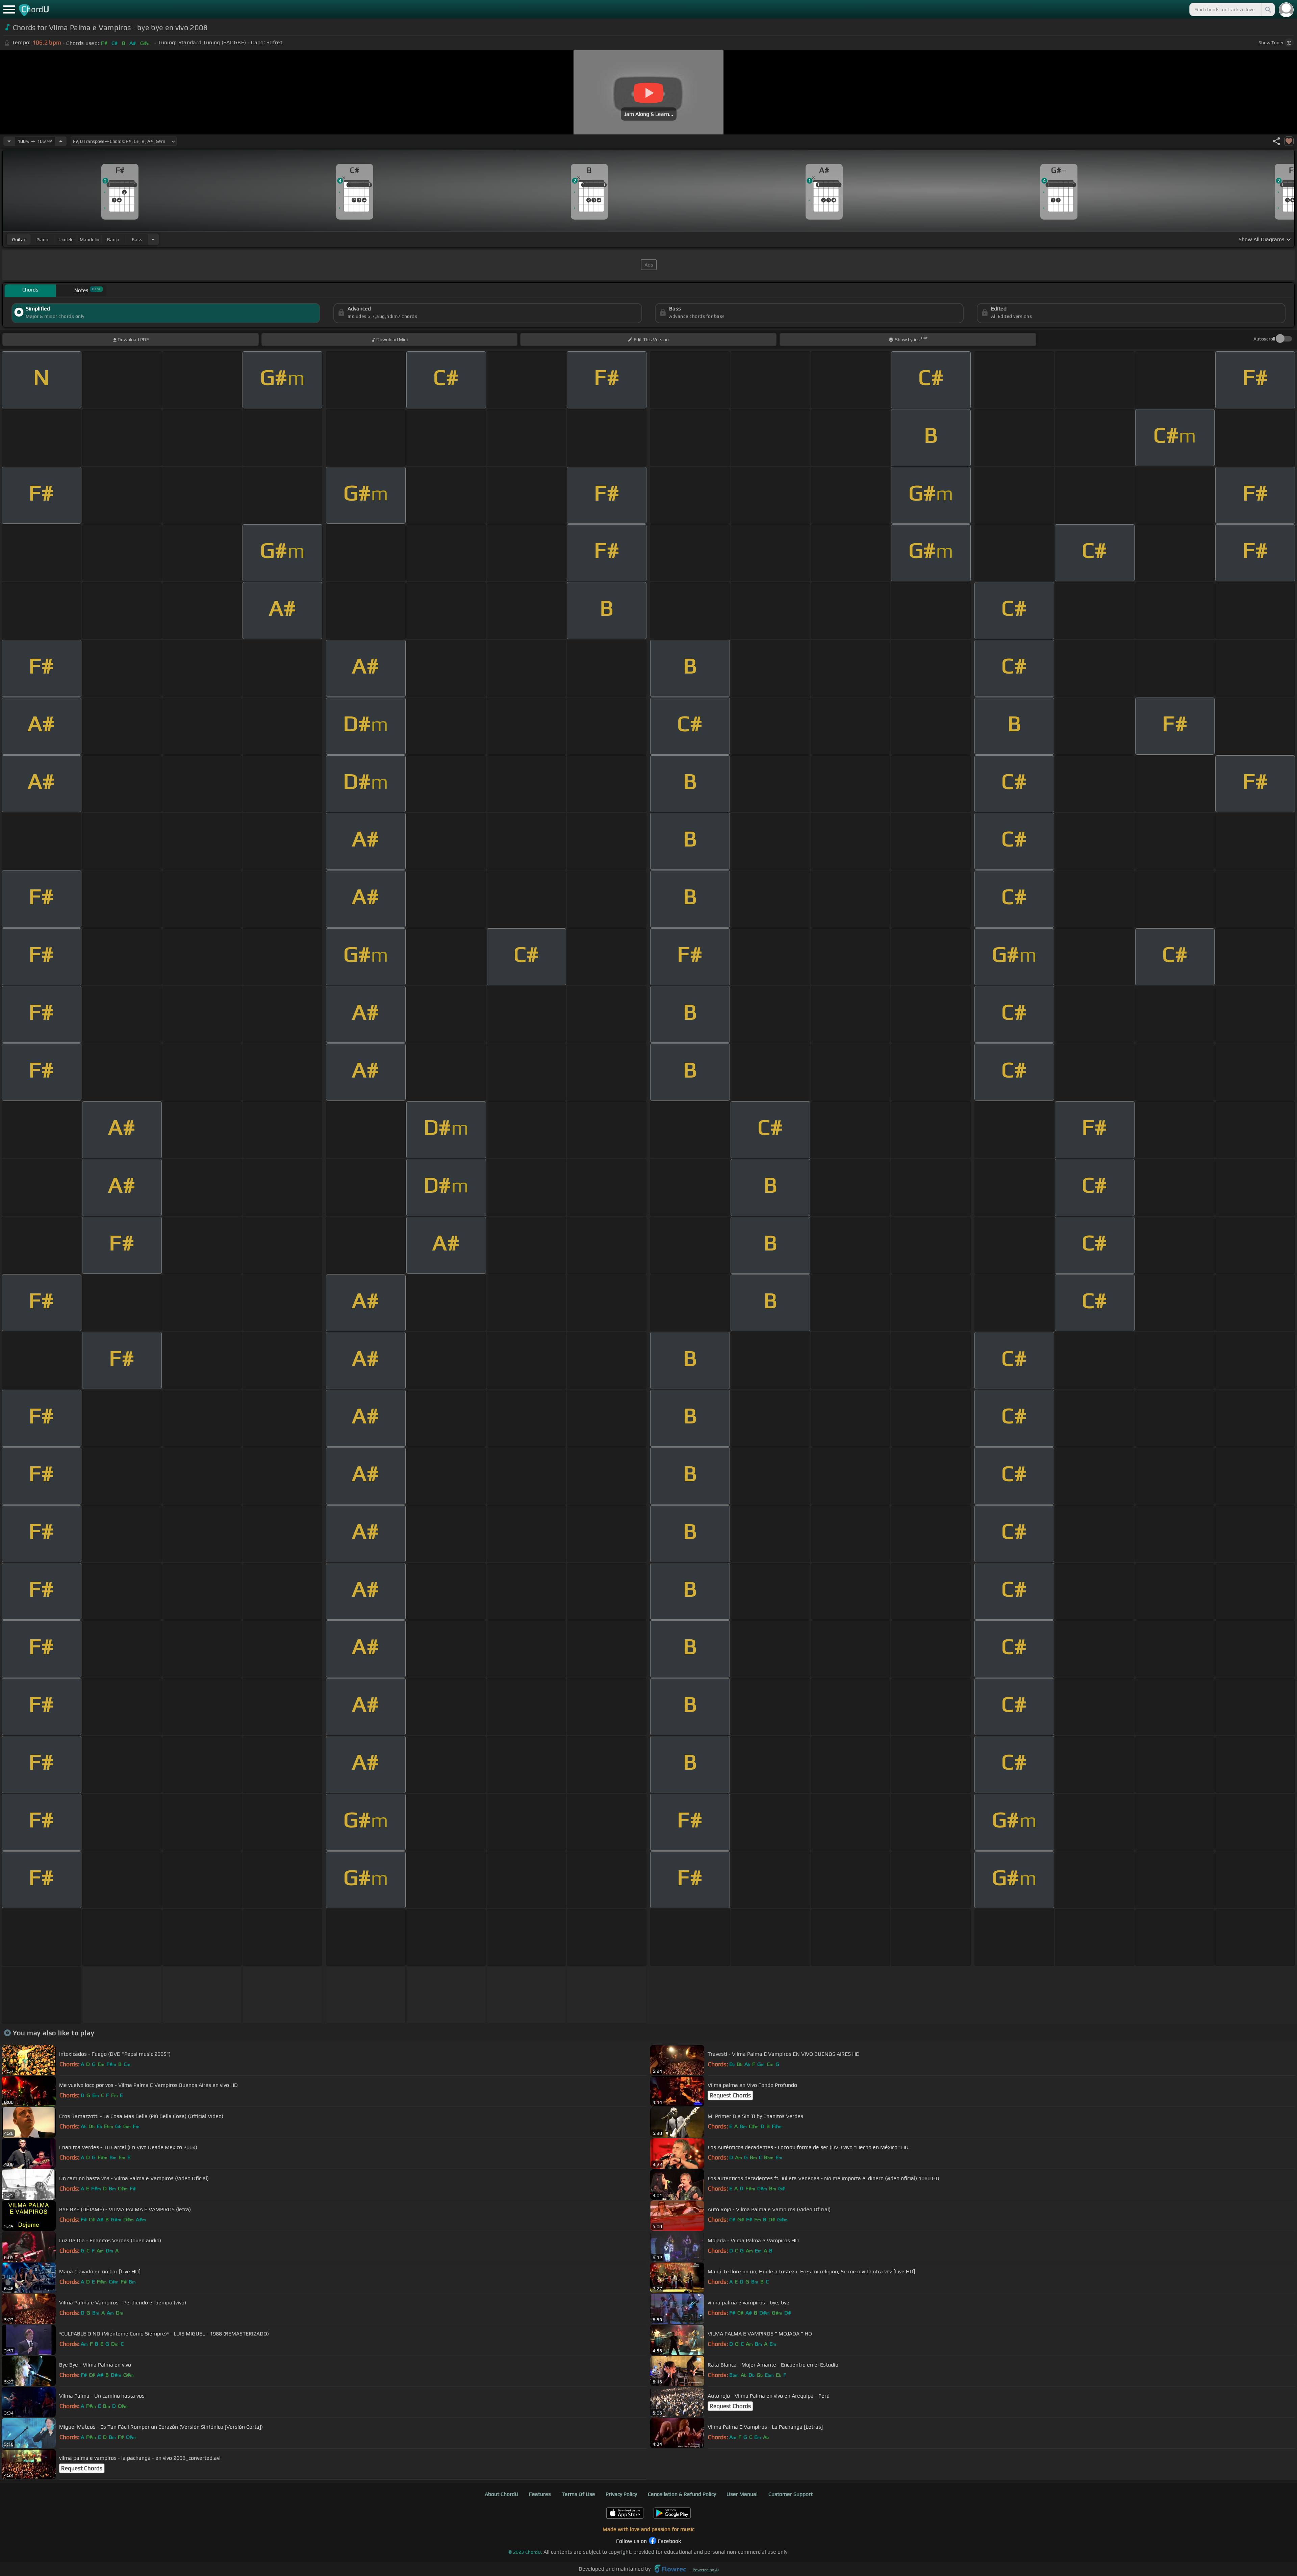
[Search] (1268, 9)
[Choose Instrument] (153, 239)
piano (42, 239)
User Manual (742, 2494)
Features (540, 2494)
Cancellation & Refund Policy (682, 2494)
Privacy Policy (621, 2494)
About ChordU (502, 2494)
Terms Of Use (578, 2494)
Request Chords (730, 2095)
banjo (113, 239)
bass (137, 239)
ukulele (66, 239)
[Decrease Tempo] (9, 141)
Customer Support (791, 2494)
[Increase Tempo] (61, 141)
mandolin (90, 239)
